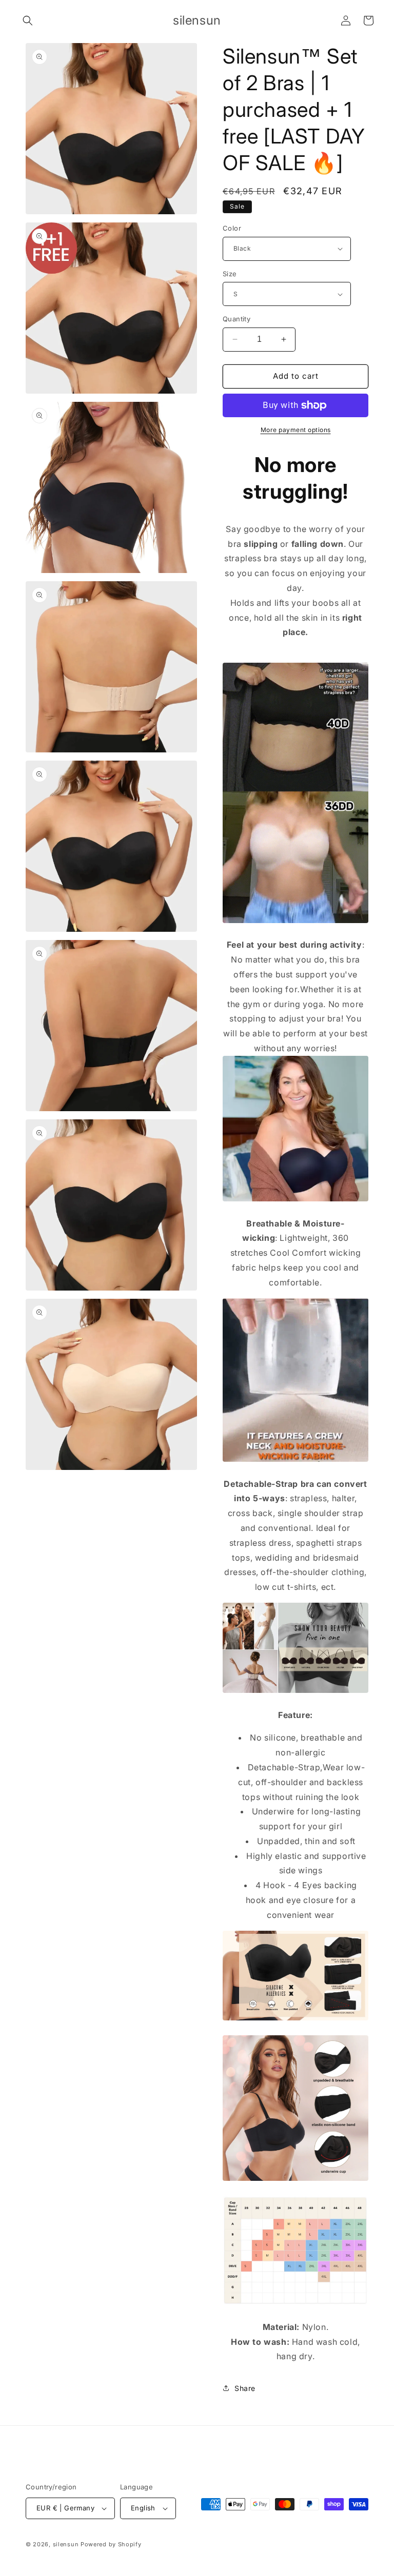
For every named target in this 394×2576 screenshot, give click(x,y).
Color (232, 228)
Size (230, 274)
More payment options (296, 430)
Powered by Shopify (111, 2544)
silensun (66, 2544)
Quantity (237, 319)
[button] (28, 21)
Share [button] (245, 2388)
